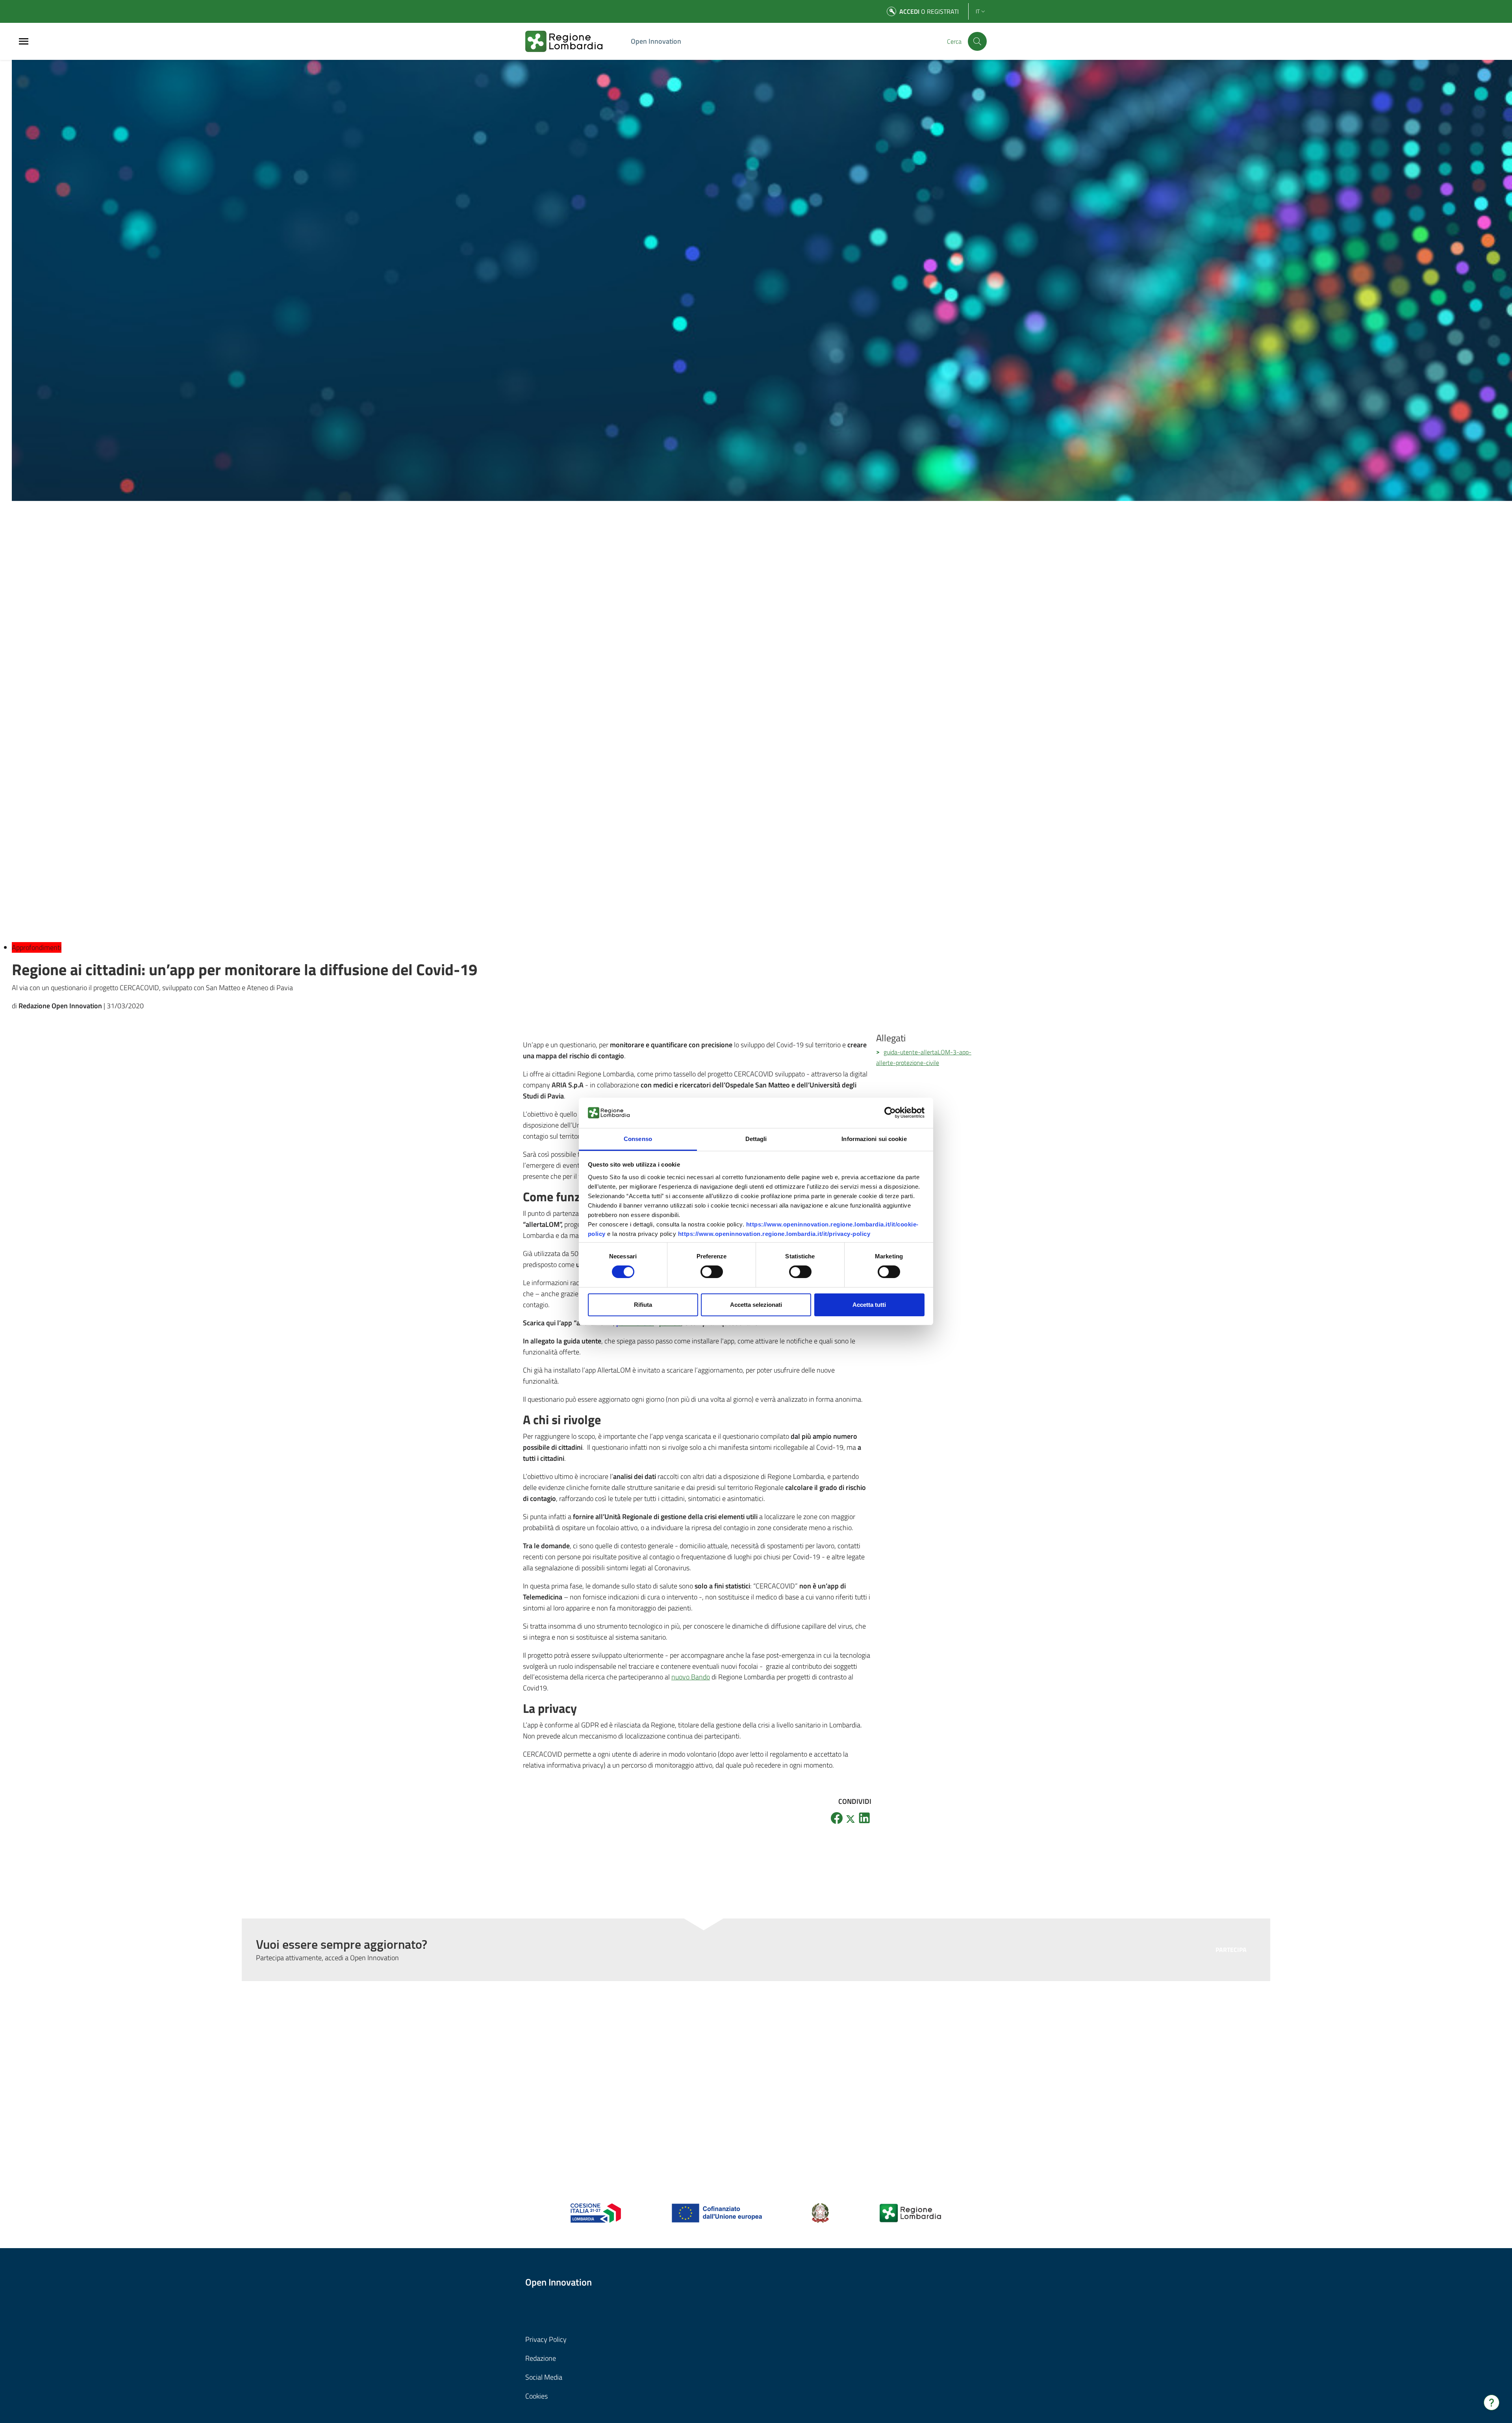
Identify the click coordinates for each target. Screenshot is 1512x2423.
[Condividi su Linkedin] (864, 1818)
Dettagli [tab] (756, 1139)
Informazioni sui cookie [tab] (874, 1139)
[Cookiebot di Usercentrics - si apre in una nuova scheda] (890, 1113)
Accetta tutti (869, 1305)
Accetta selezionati (756, 1305)
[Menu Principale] (24, 42)
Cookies (536, 2396)
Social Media (544, 2377)
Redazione (541, 2358)
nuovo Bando (691, 1677)
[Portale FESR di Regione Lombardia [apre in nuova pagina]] (596, 2212)
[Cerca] (977, 41)
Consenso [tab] (638, 1139)
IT (978, 11)
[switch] (712, 1272)
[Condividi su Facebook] (837, 1818)
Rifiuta (643, 1305)
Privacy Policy (546, 2339)
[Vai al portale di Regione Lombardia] (573, 41)
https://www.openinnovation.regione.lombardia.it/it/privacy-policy (774, 1234)
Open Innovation (656, 41)
